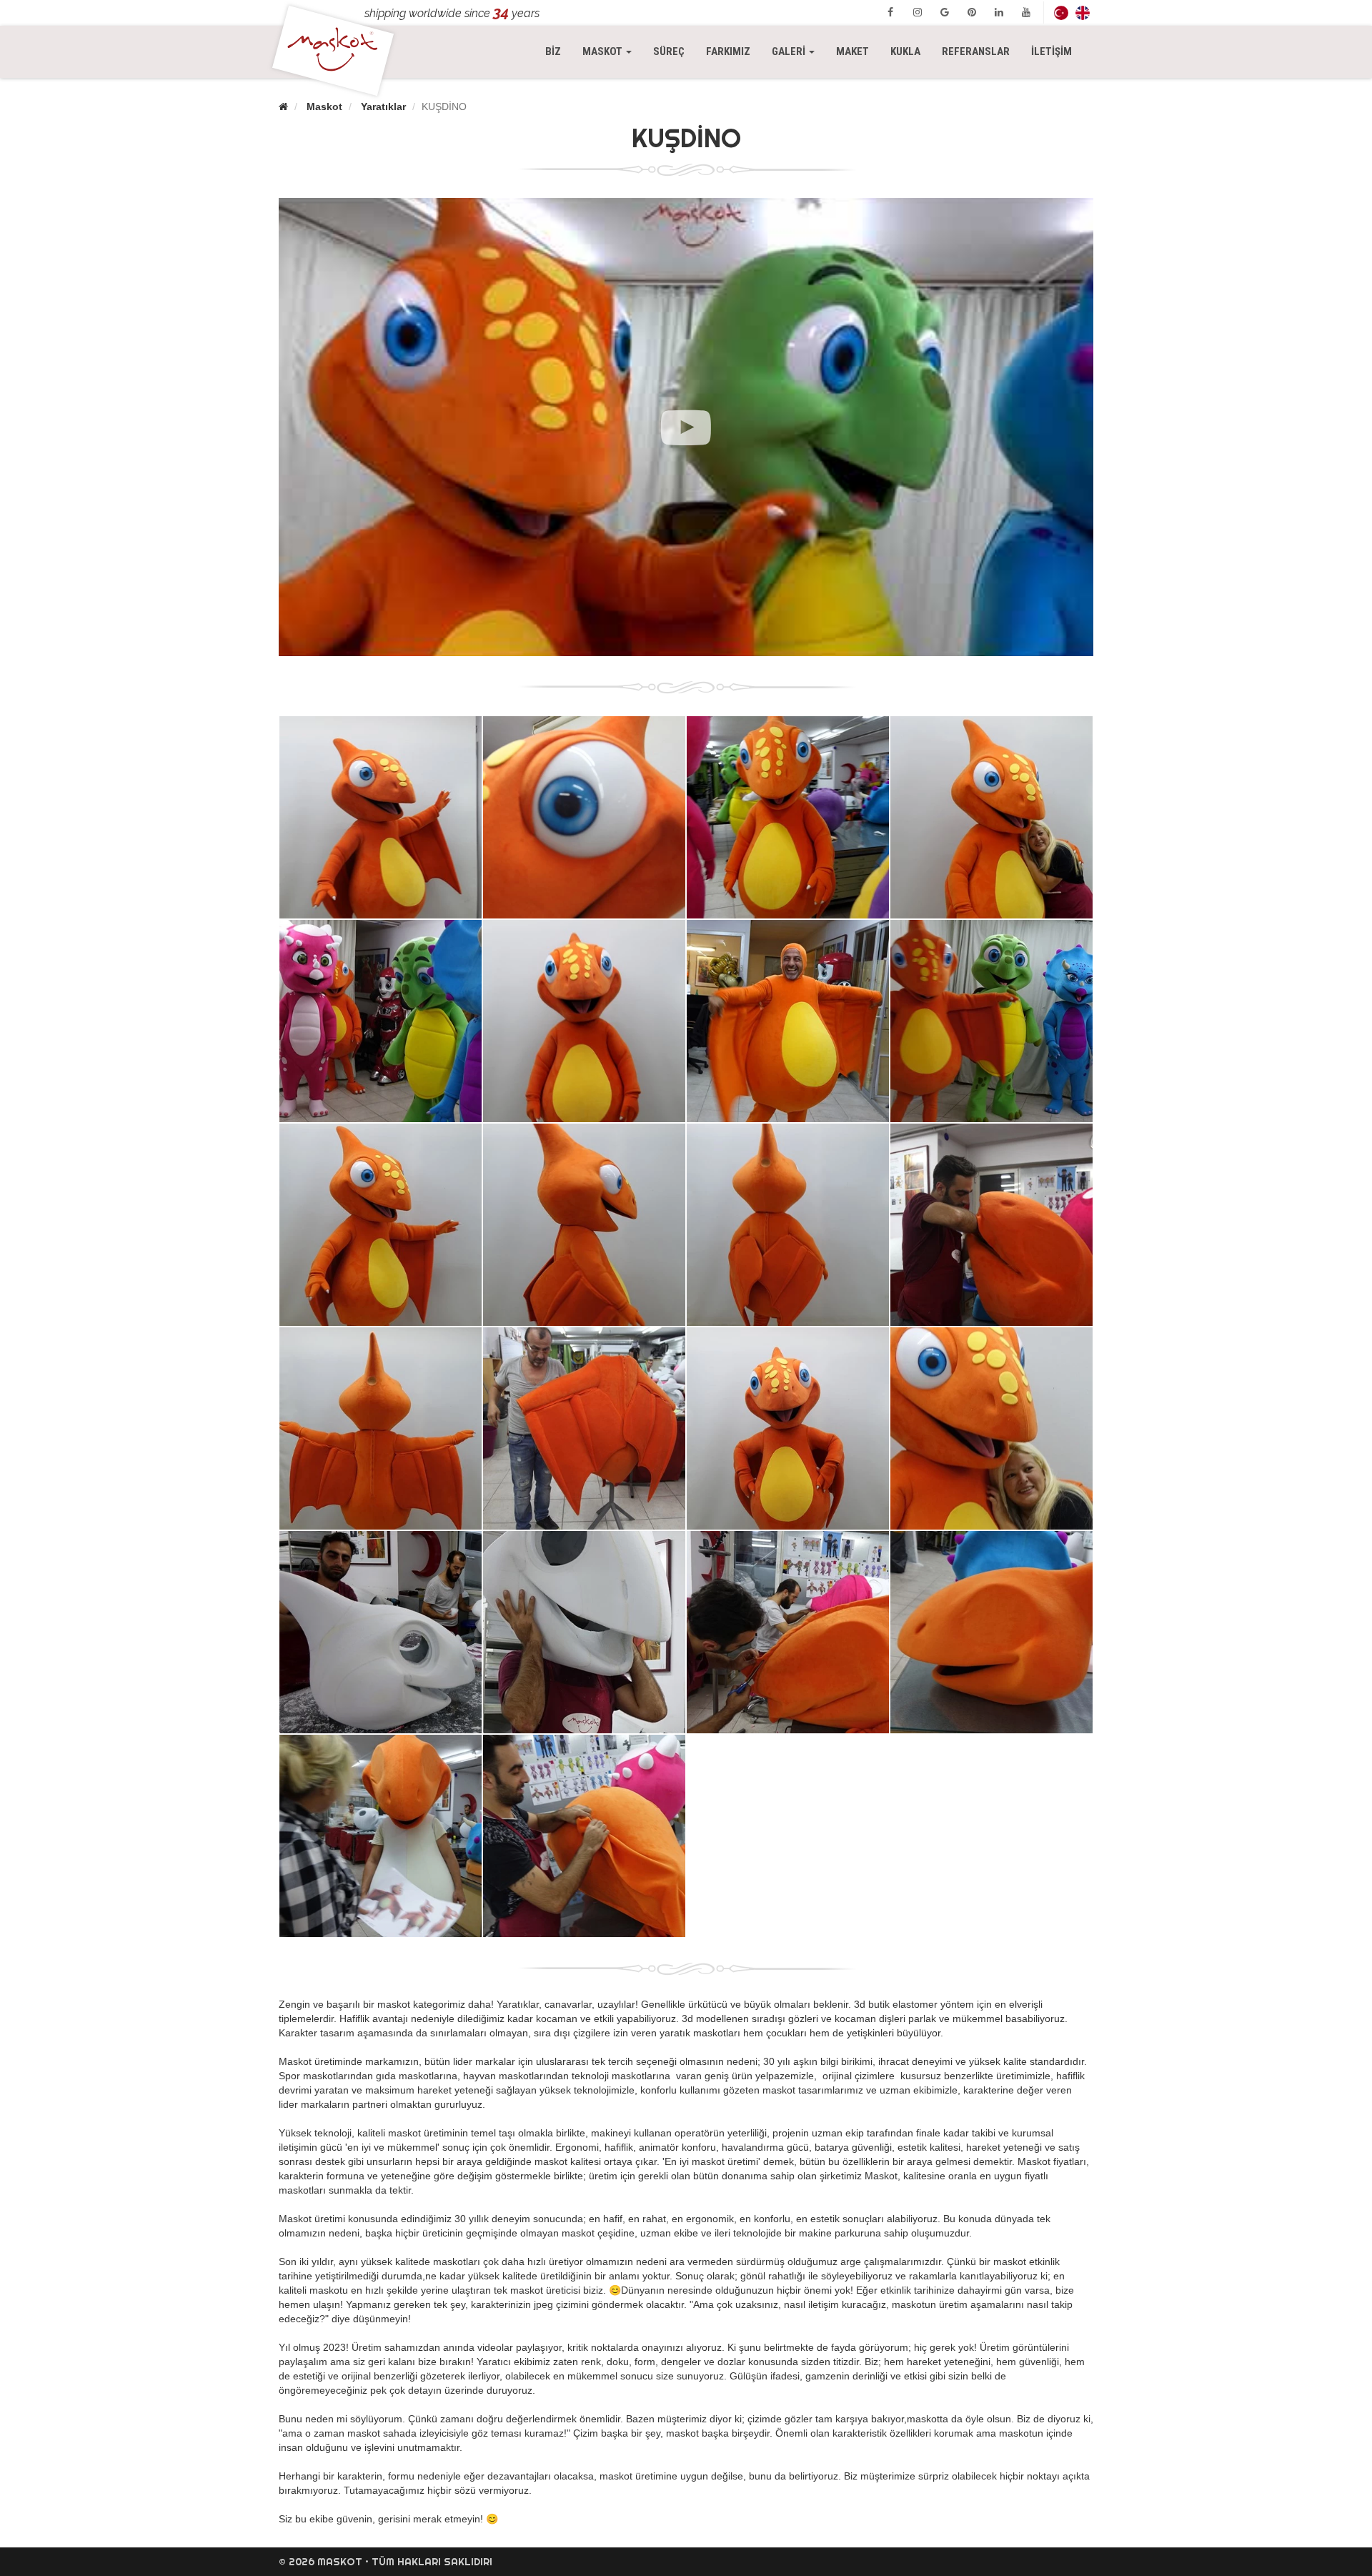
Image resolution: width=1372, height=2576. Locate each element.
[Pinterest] (972, 12)
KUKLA (905, 51)
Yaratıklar (383, 106)
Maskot (324, 106)
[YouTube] (1026, 12)
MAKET (852, 51)
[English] (1083, 13)
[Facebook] (890, 12)
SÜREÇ (669, 51)
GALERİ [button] (790, 51)
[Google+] (945, 12)
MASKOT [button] (612, 51)
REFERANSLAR (976, 51)
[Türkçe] (1061, 13)
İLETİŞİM (1052, 51)
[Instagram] (918, 12)
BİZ (553, 51)
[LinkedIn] (999, 12)
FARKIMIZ (728, 51)
